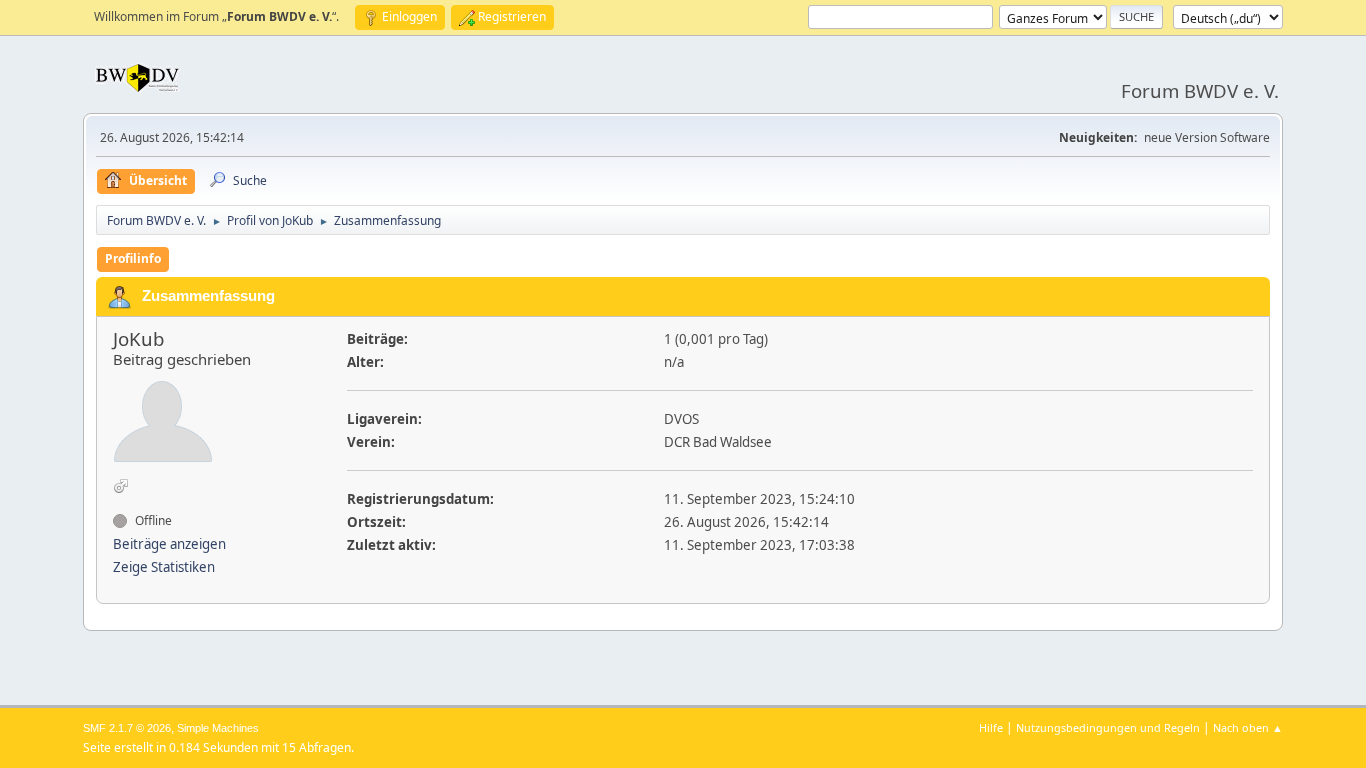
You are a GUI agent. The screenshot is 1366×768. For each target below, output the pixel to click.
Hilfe (991, 727)
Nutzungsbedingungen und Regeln (1108, 727)
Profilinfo (133, 258)
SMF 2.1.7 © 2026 (127, 728)
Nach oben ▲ (1248, 727)
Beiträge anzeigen (169, 544)
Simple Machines (218, 728)
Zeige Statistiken (164, 567)
